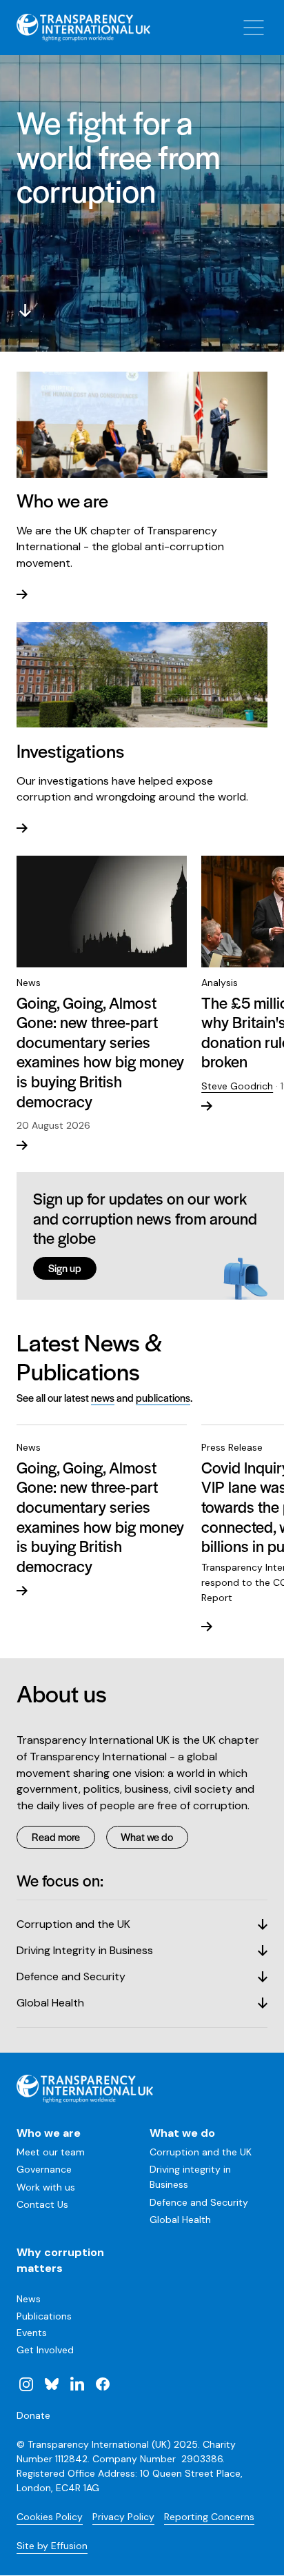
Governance (44, 2169)
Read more (56, 1837)
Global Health (180, 2220)
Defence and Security (199, 2202)
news (103, 1397)
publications (163, 1397)
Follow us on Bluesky (52, 2384)
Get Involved (45, 2350)
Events (32, 2333)
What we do (147, 1837)
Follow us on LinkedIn (77, 2384)
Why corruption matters (60, 2261)
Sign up (65, 1268)
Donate (33, 2415)
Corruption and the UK (201, 2152)
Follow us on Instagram (26, 2384)
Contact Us (42, 2204)
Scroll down (25, 310)
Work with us (46, 2187)
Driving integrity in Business (190, 2177)
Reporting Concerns (209, 2517)
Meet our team (51, 2152)
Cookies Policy (50, 2517)
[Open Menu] (254, 28)
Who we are (49, 2133)
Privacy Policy (123, 2517)
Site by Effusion (52, 2546)
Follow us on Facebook (102, 2384)
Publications (44, 2316)
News (29, 2299)
